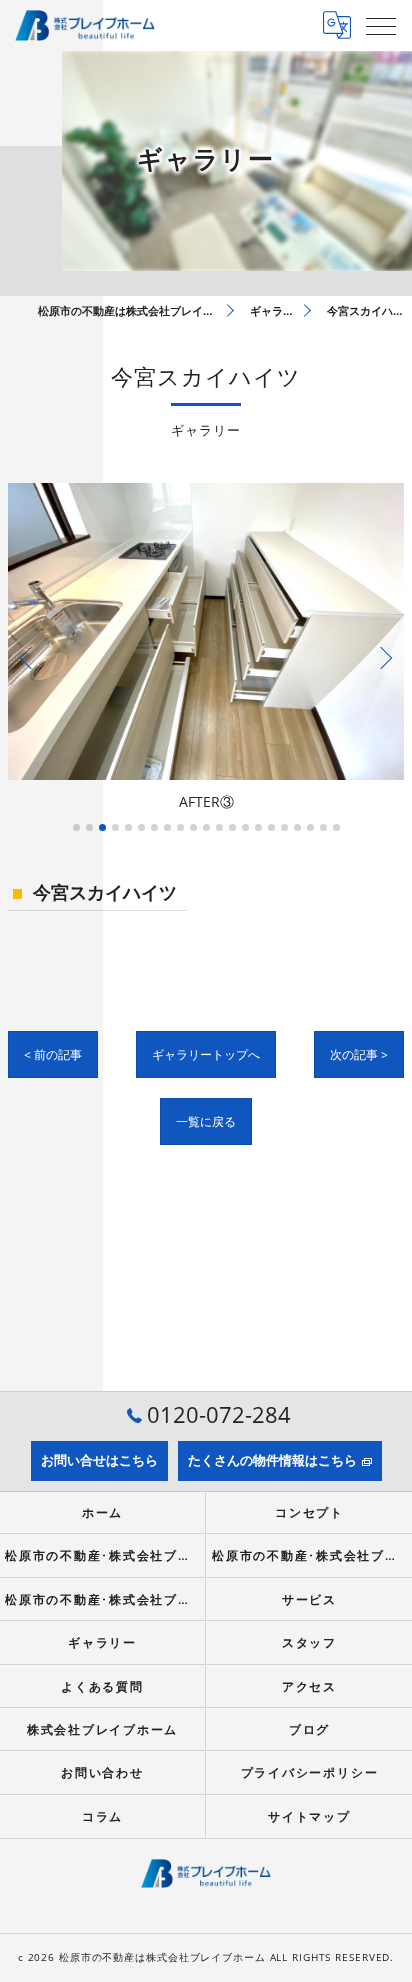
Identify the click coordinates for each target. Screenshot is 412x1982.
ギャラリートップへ (206, 1054)
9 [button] (180, 827)
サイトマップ (309, 1816)
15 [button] (258, 827)
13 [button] (232, 827)
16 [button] (271, 827)
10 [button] (193, 827)
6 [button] (141, 827)
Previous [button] (28, 657)
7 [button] (154, 827)
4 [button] (115, 827)
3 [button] (102, 827)
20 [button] (323, 827)
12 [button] (219, 827)
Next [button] (384, 657)
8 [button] (167, 827)
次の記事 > (359, 1054)
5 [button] (128, 827)
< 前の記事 (53, 1054)
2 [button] (89, 827)
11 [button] (206, 827)
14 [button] (245, 827)
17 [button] (284, 827)
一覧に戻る (206, 1121)
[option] (206, 649)
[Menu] (381, 25)
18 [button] (297, 827)
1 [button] (76, 827)
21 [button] (336, 827)
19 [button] (310, 827)
